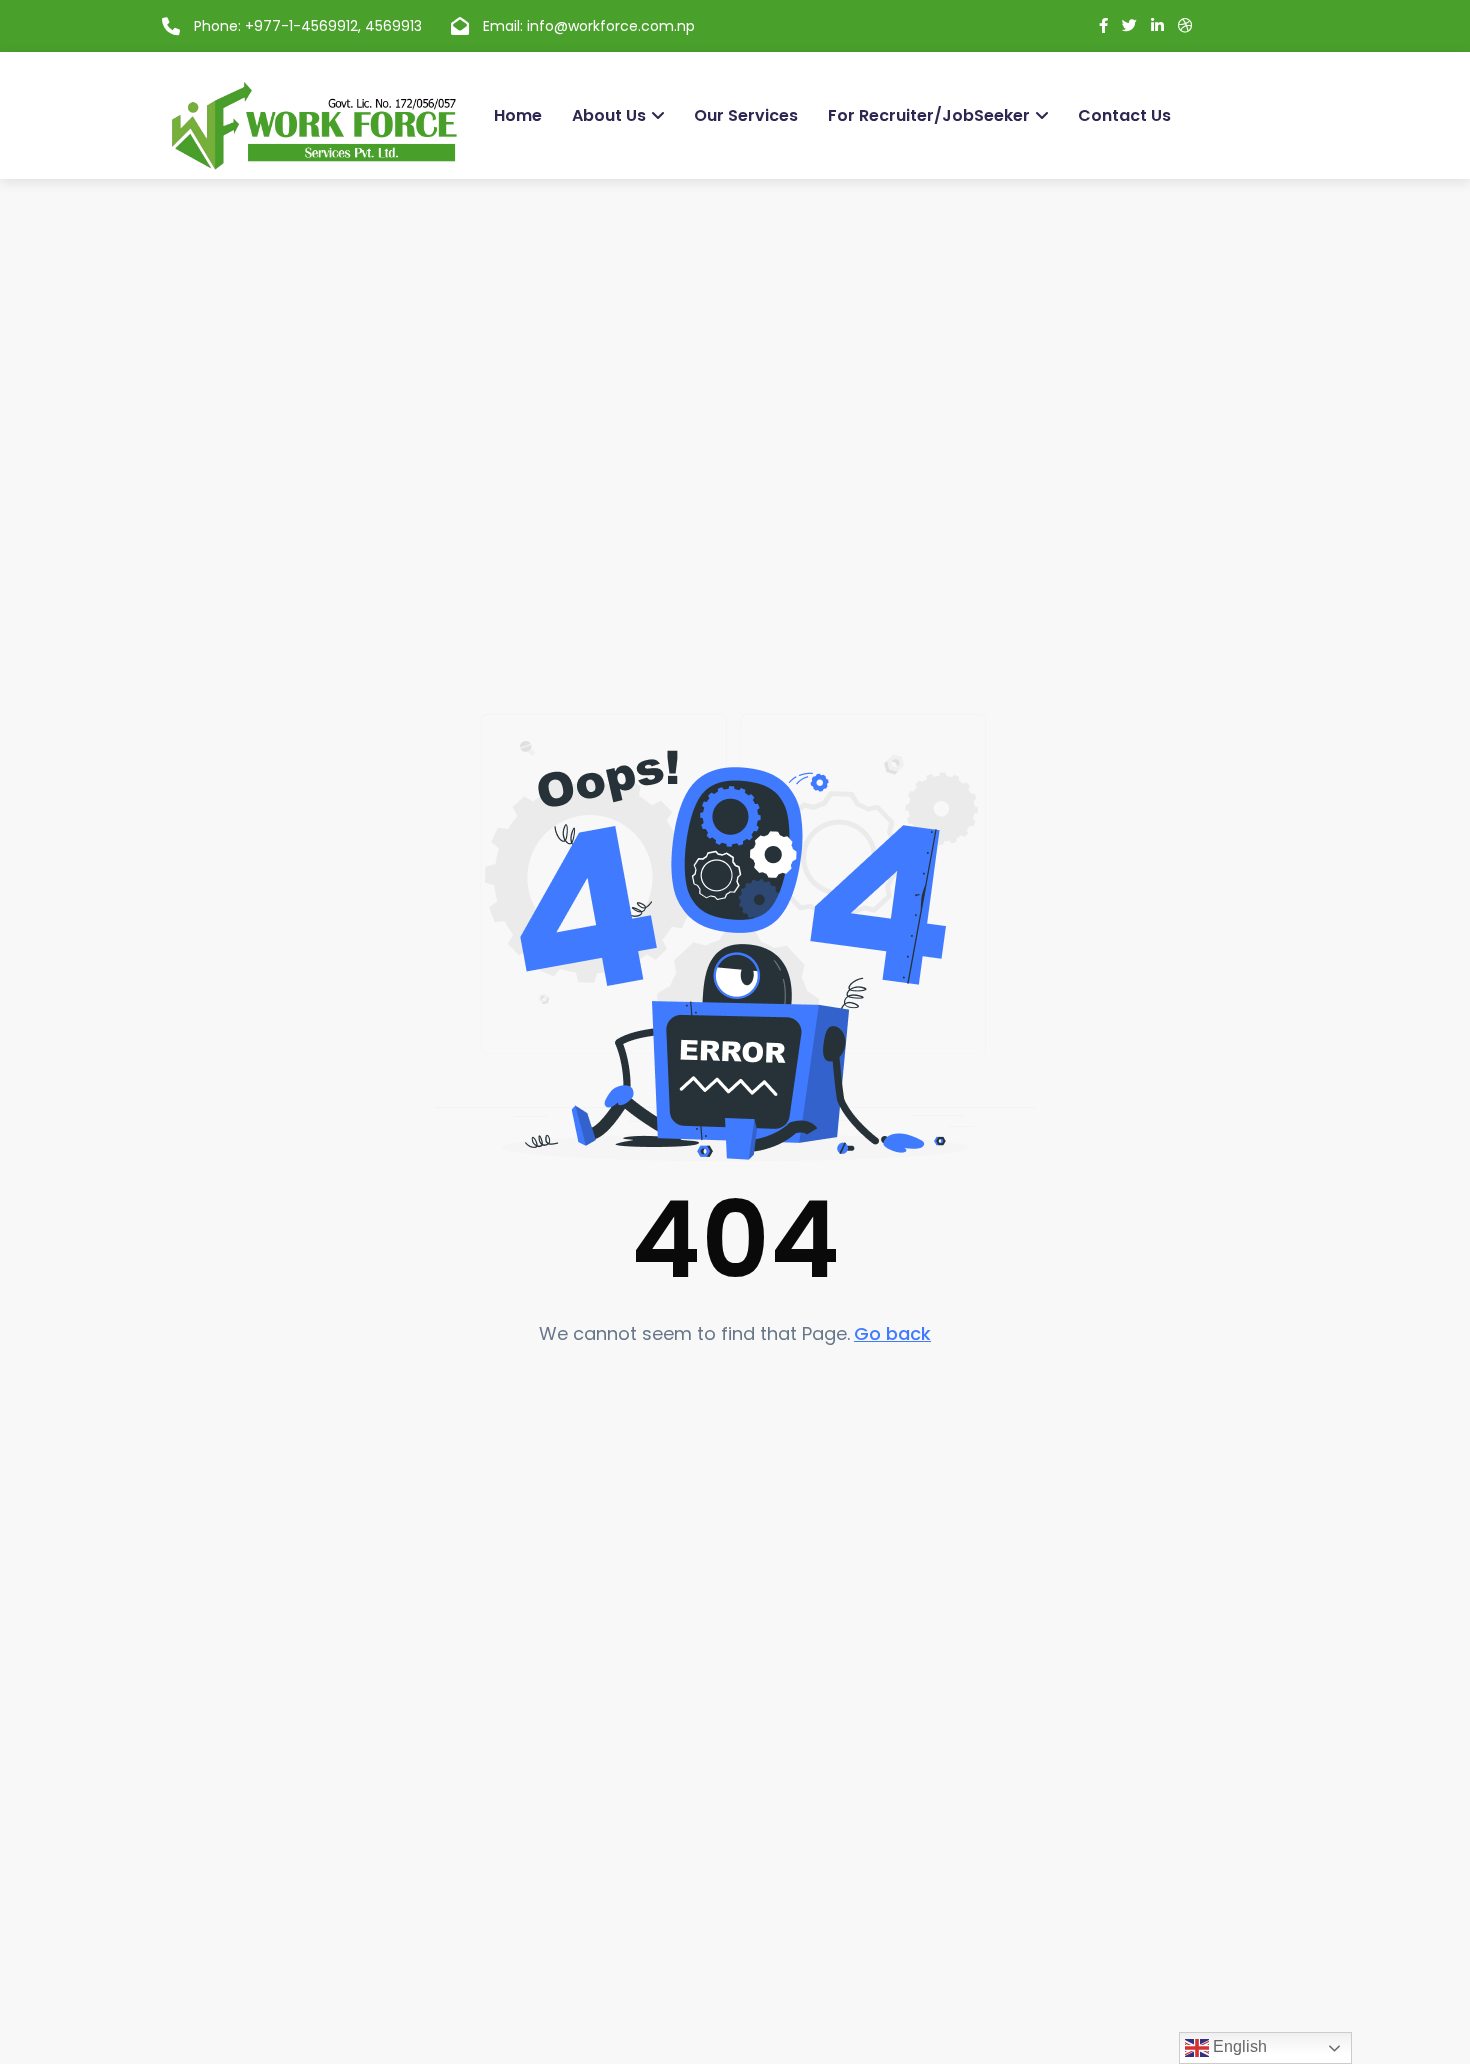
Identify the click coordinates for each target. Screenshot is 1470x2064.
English (1238, 2046)
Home (518, 115)
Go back (892, 1333)
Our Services (746, 115)
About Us (609, 115)
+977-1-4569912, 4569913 (333, 26)
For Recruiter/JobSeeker (929, 115)
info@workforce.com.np (611, 26)
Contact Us (1124, 115)
